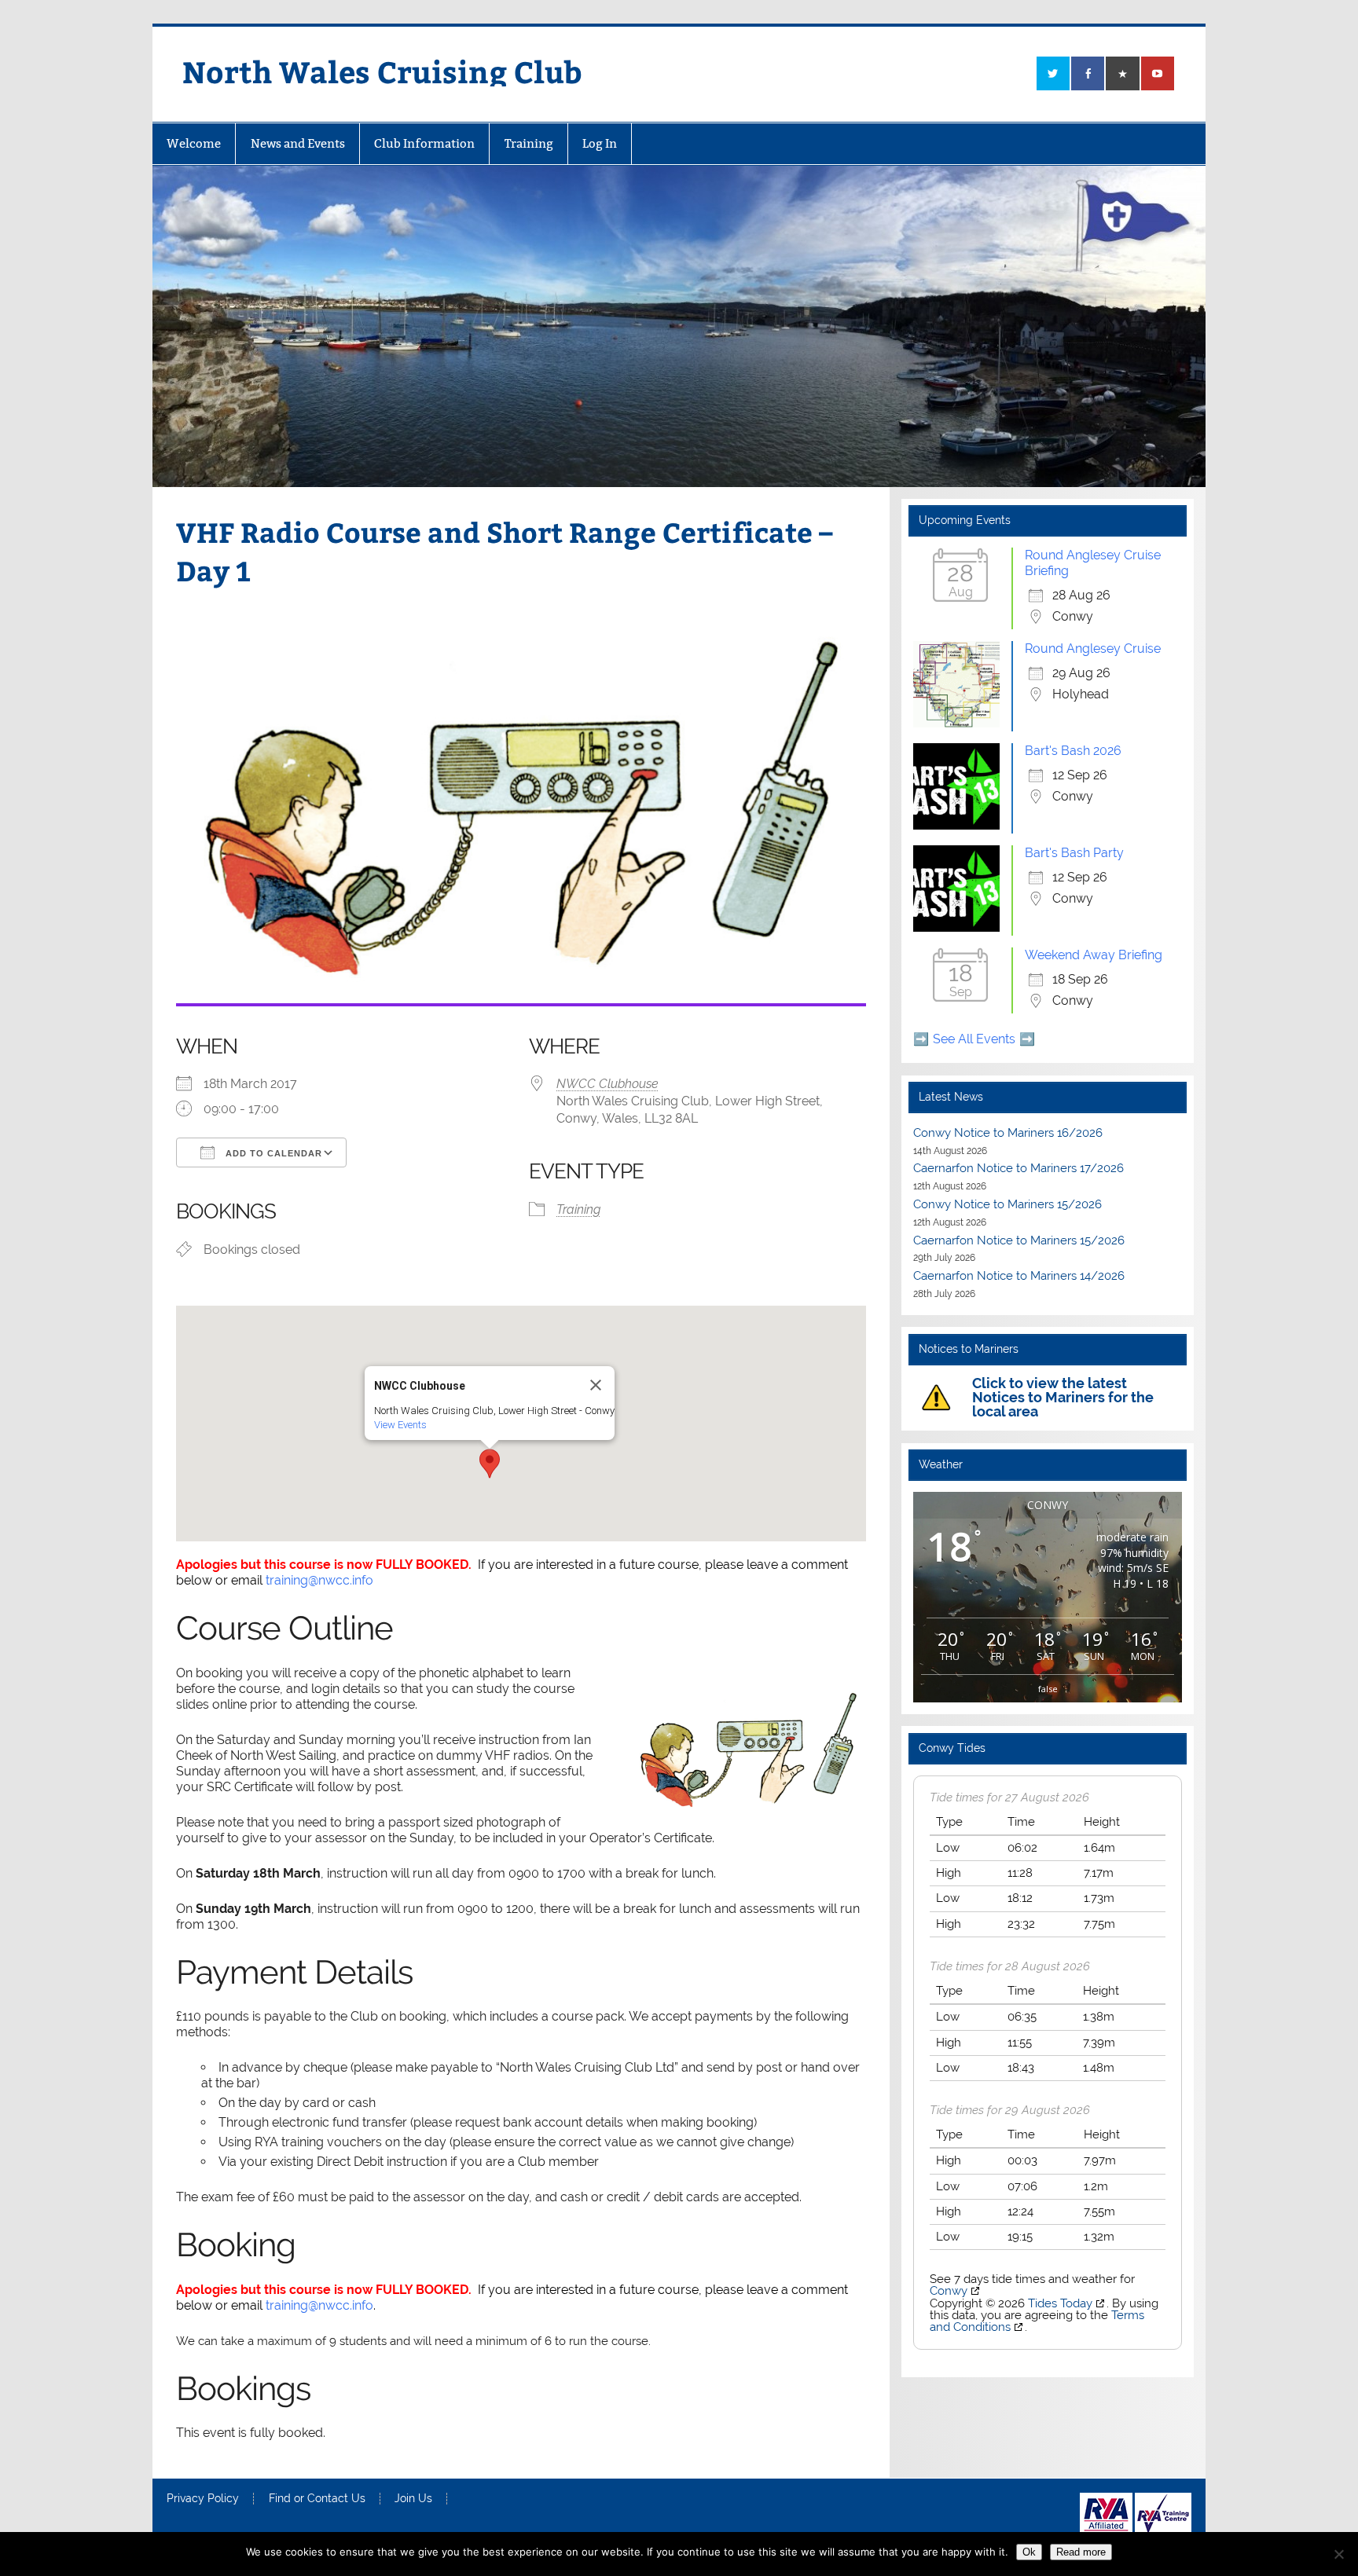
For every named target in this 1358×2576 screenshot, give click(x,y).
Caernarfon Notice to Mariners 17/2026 (1018, 1168)
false (1048, 1689)
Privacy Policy (203, 2499)
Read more (1081, 2552)
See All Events (974, 1039)
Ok (1029, 2552)
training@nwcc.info (319, 1580)
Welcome (194, 143)
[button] (490, 1464)
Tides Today (1060, 2303)
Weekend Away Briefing (1094, 955)
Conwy (949, 2291)
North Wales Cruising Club (382, 71)
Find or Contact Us (317, 2499)
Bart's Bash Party (1074, 853)
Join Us (413, 2499)
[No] (1338, 2554)
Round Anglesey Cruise (1093, 649)
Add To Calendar (272, 1153)
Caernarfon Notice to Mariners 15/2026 (1019, 1240)
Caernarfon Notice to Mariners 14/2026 (1019, 1276)
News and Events (298, 143)
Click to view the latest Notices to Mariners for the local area (1063, 1397)
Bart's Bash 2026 (1073, 751)
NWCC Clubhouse (607, 1084)
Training (529, 143)
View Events (400, 1425)
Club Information (424, 143)
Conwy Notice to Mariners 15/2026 (1007, 1204)
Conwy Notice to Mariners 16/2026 (1008, 1133)
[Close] (596, 1385)
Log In (600, 143)
